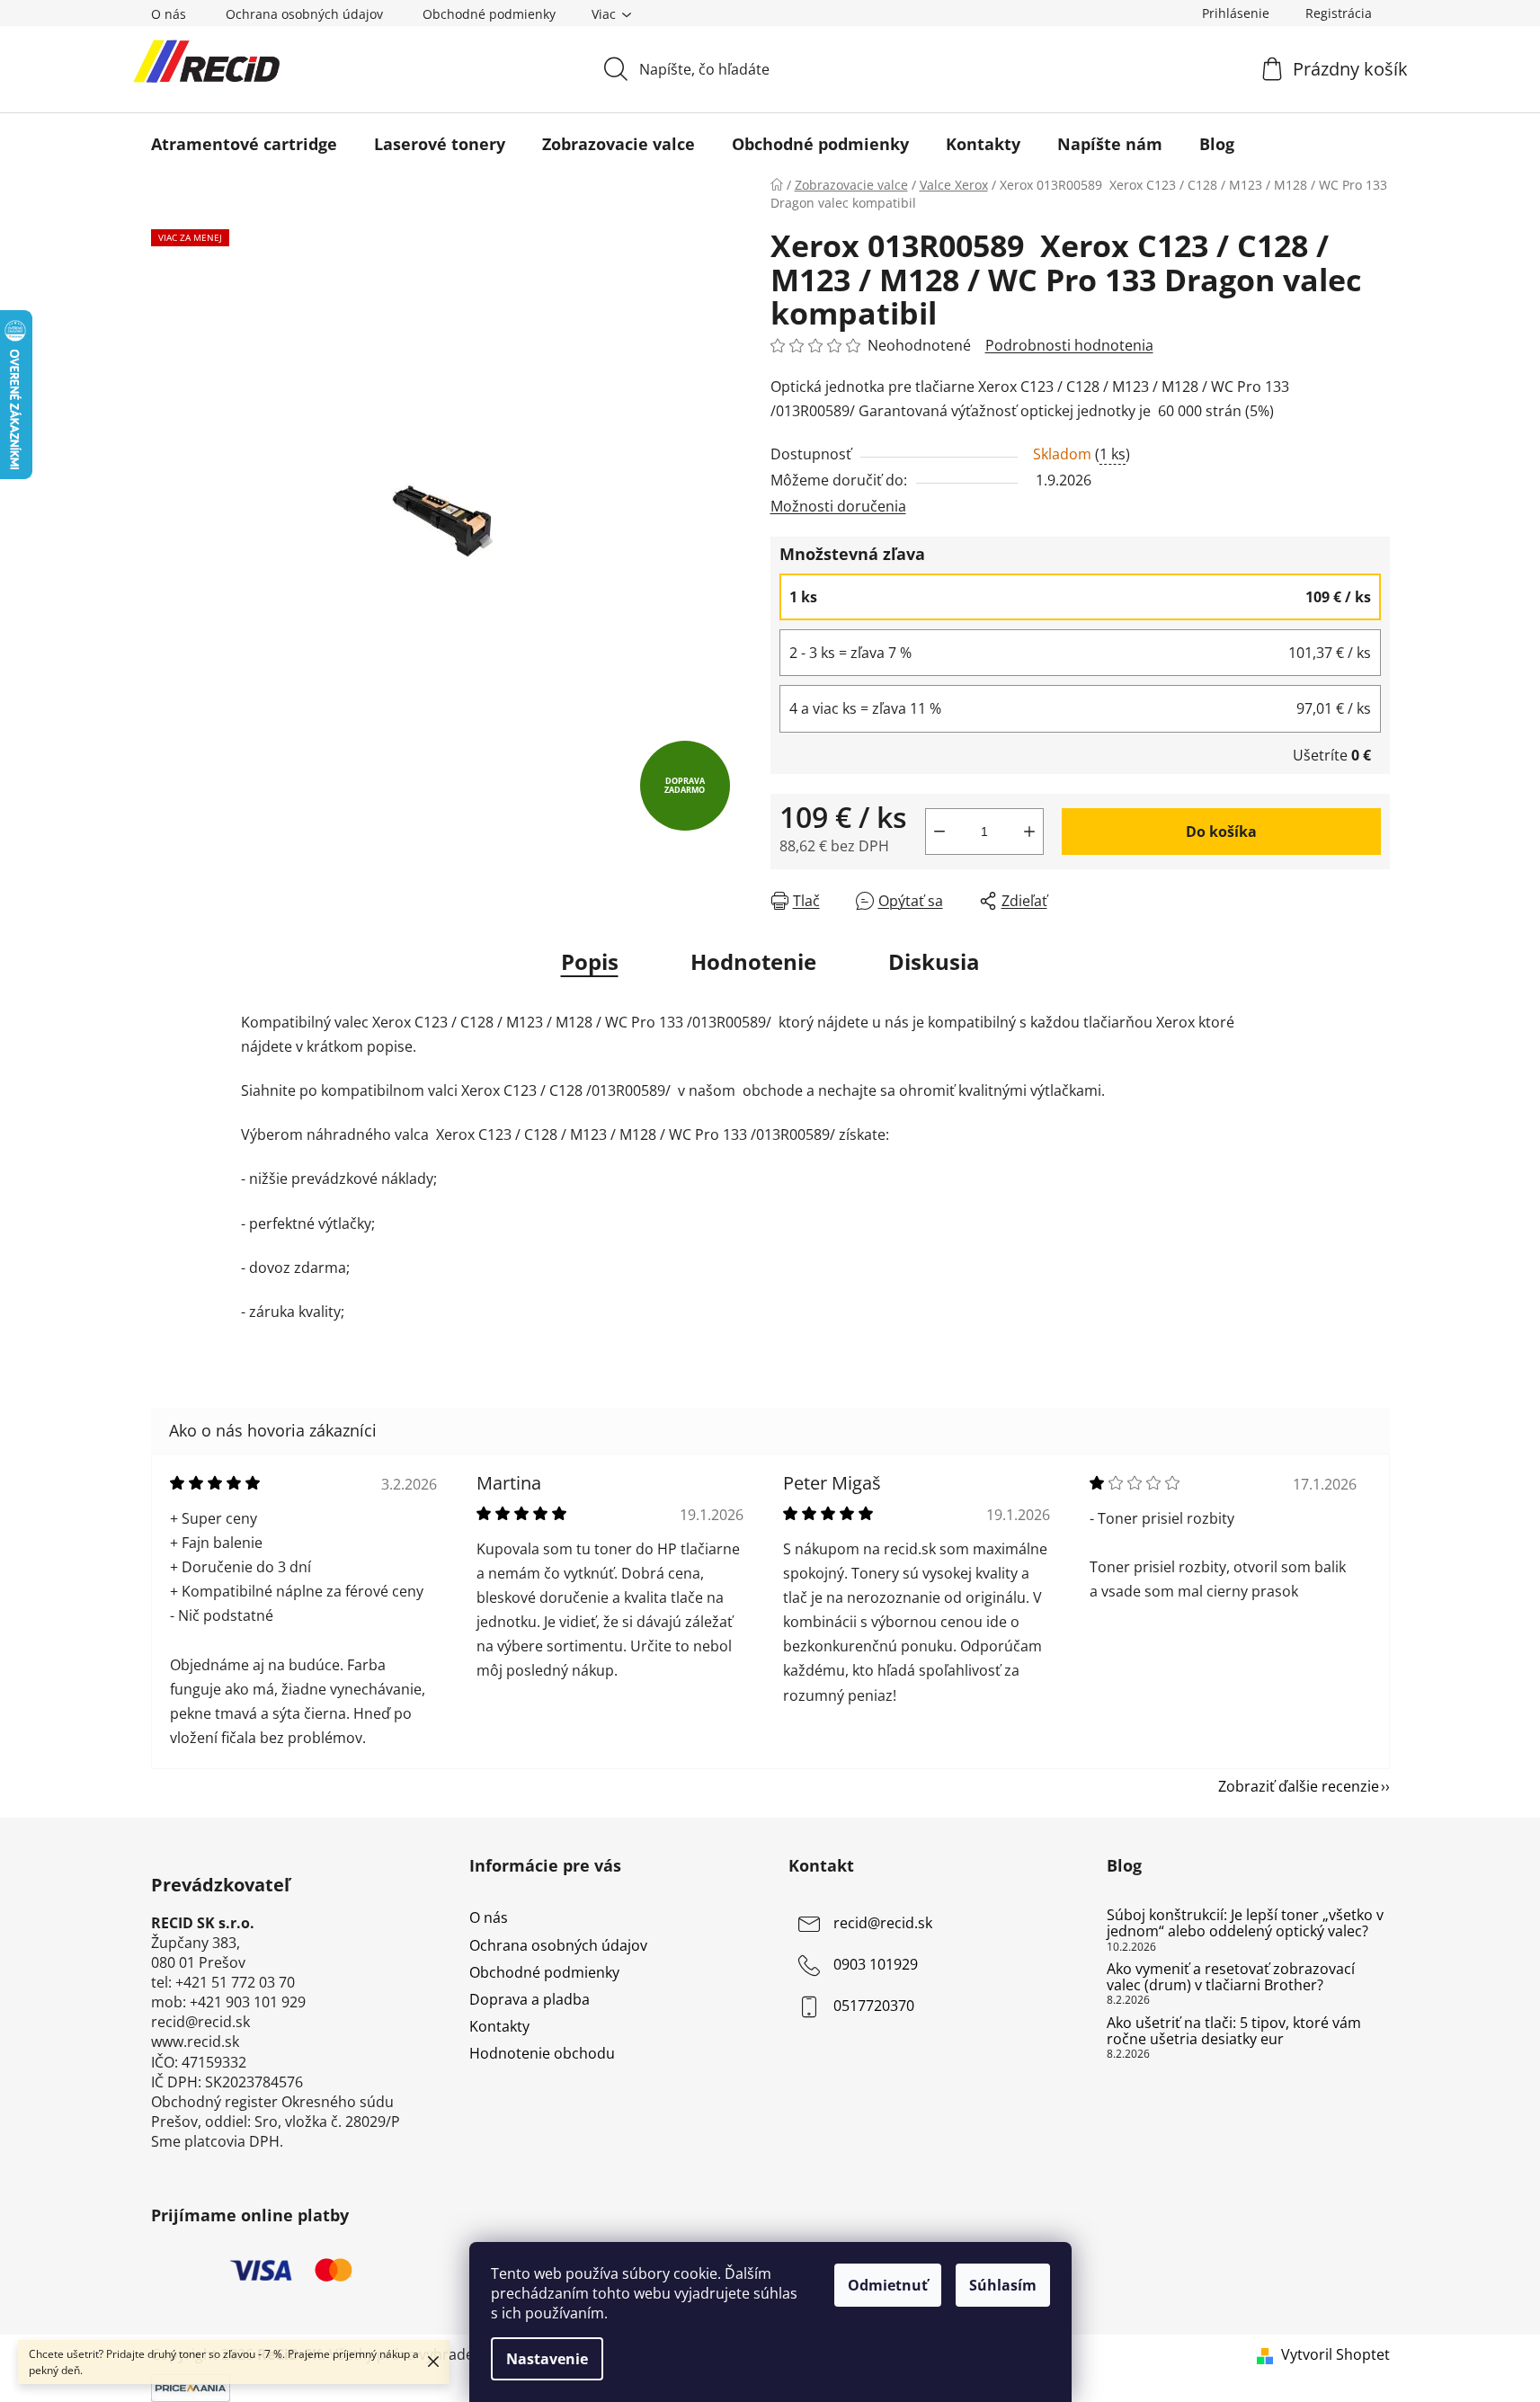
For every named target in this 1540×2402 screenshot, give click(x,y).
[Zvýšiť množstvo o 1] (1029, 832)
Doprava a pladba (530, 1999)
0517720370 (874, 2006)
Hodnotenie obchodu (542, 2053)
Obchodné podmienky (489, 14)
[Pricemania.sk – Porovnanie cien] (191, 2387)
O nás (169, 14)
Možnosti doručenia (838, 506)
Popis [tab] (590, 961)
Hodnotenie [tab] (753, 961)
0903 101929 (876, 1965)
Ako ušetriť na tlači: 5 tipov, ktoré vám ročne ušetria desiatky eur (1234, 2031)
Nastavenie (547, 2359)
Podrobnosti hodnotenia (1069, 345)
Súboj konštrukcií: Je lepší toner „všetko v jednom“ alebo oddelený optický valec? (1245, 1923)
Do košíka (1221, 832)
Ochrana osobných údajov (304, 14)
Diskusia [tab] (934, 961)
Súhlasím (1003, 2285)
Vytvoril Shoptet (1335, 2354)
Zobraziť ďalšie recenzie (1299, 1786)
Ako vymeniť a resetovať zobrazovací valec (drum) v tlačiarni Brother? (1231, 1977)
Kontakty (499, 2026)
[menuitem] (244, 144)
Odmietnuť (888, 2285)
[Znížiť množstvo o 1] (939, 832)
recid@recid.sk (883, 1924)
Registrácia (1339, 13)
